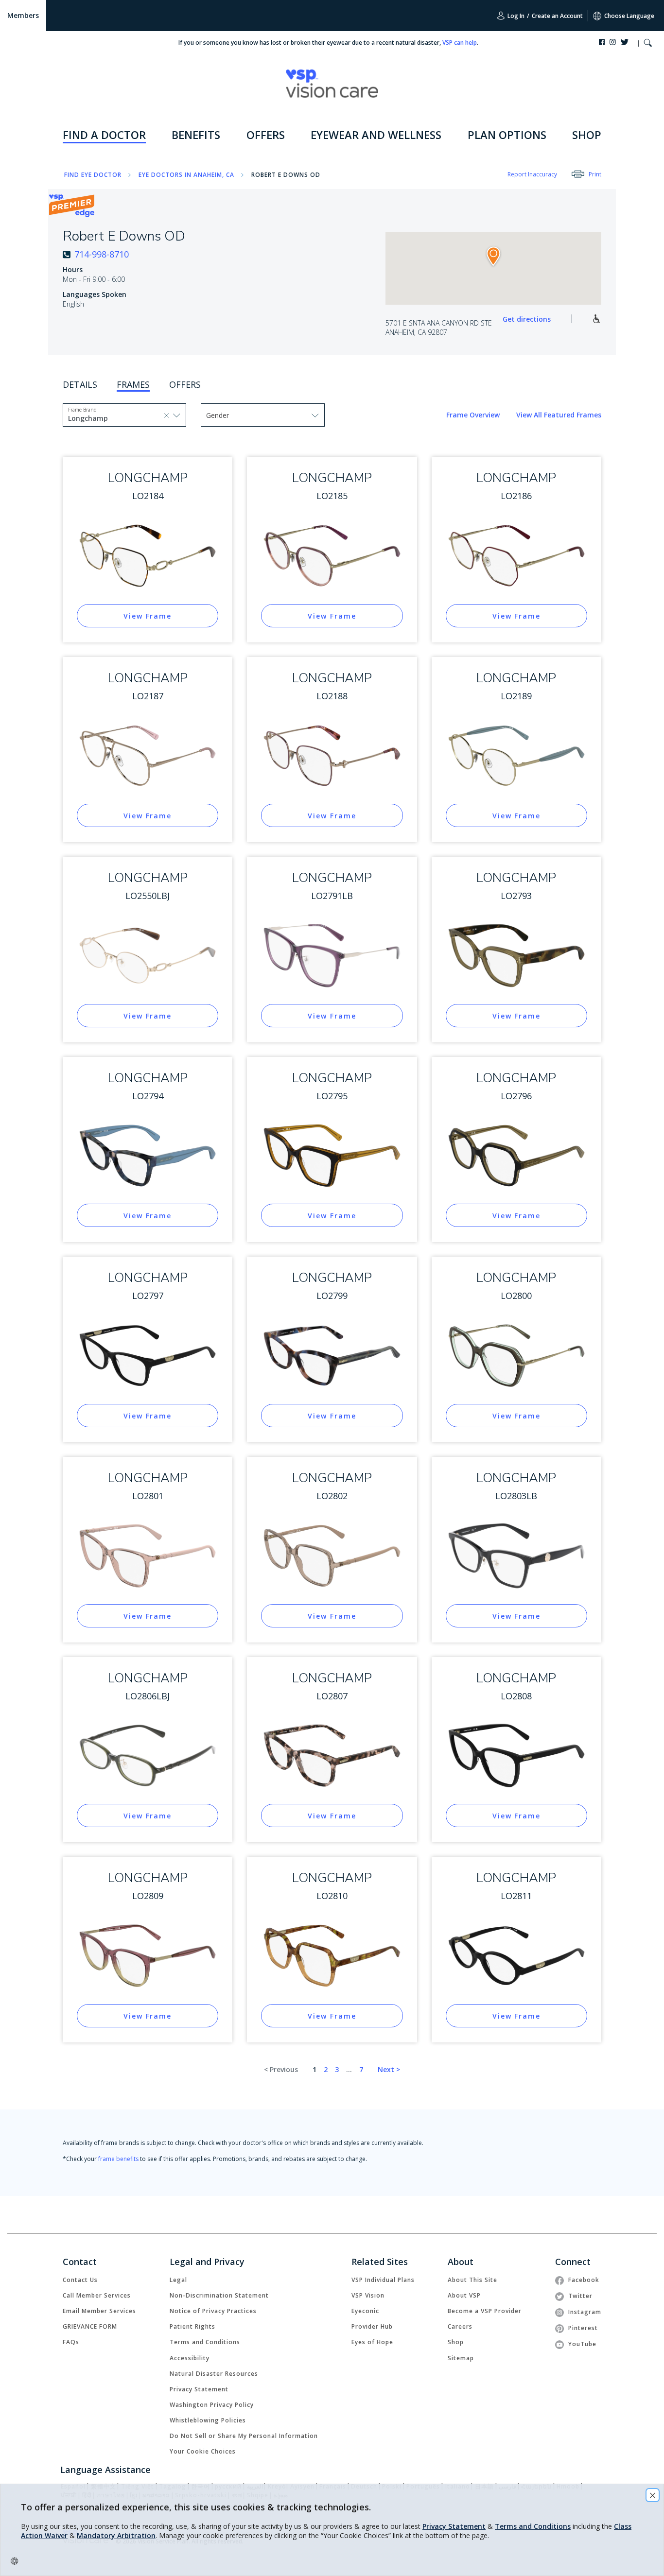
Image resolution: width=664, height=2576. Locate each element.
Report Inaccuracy (532, 174)
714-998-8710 (102, 254)
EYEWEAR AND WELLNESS (376, 135)
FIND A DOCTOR (104, 135)
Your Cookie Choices (203, 2451)
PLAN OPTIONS (507, 135)
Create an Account (557, 16)
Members (23, 15)
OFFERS (266, 135)
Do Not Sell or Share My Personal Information (244, 2436)
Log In (515, 16)
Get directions (527, 319)
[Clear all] (167, 415)
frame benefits (118, 2159)
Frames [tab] (133, 384)
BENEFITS (196, 135)
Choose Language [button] (629, 16)
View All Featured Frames (559, 415)
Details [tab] (80, 384)
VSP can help (460, 43)
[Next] (389, 2070)
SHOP (587, 135)
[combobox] (90, 418)
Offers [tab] (185, 384)
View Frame (148, 616)
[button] (648, 44)
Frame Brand (82, 410)
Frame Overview (474, 415)
